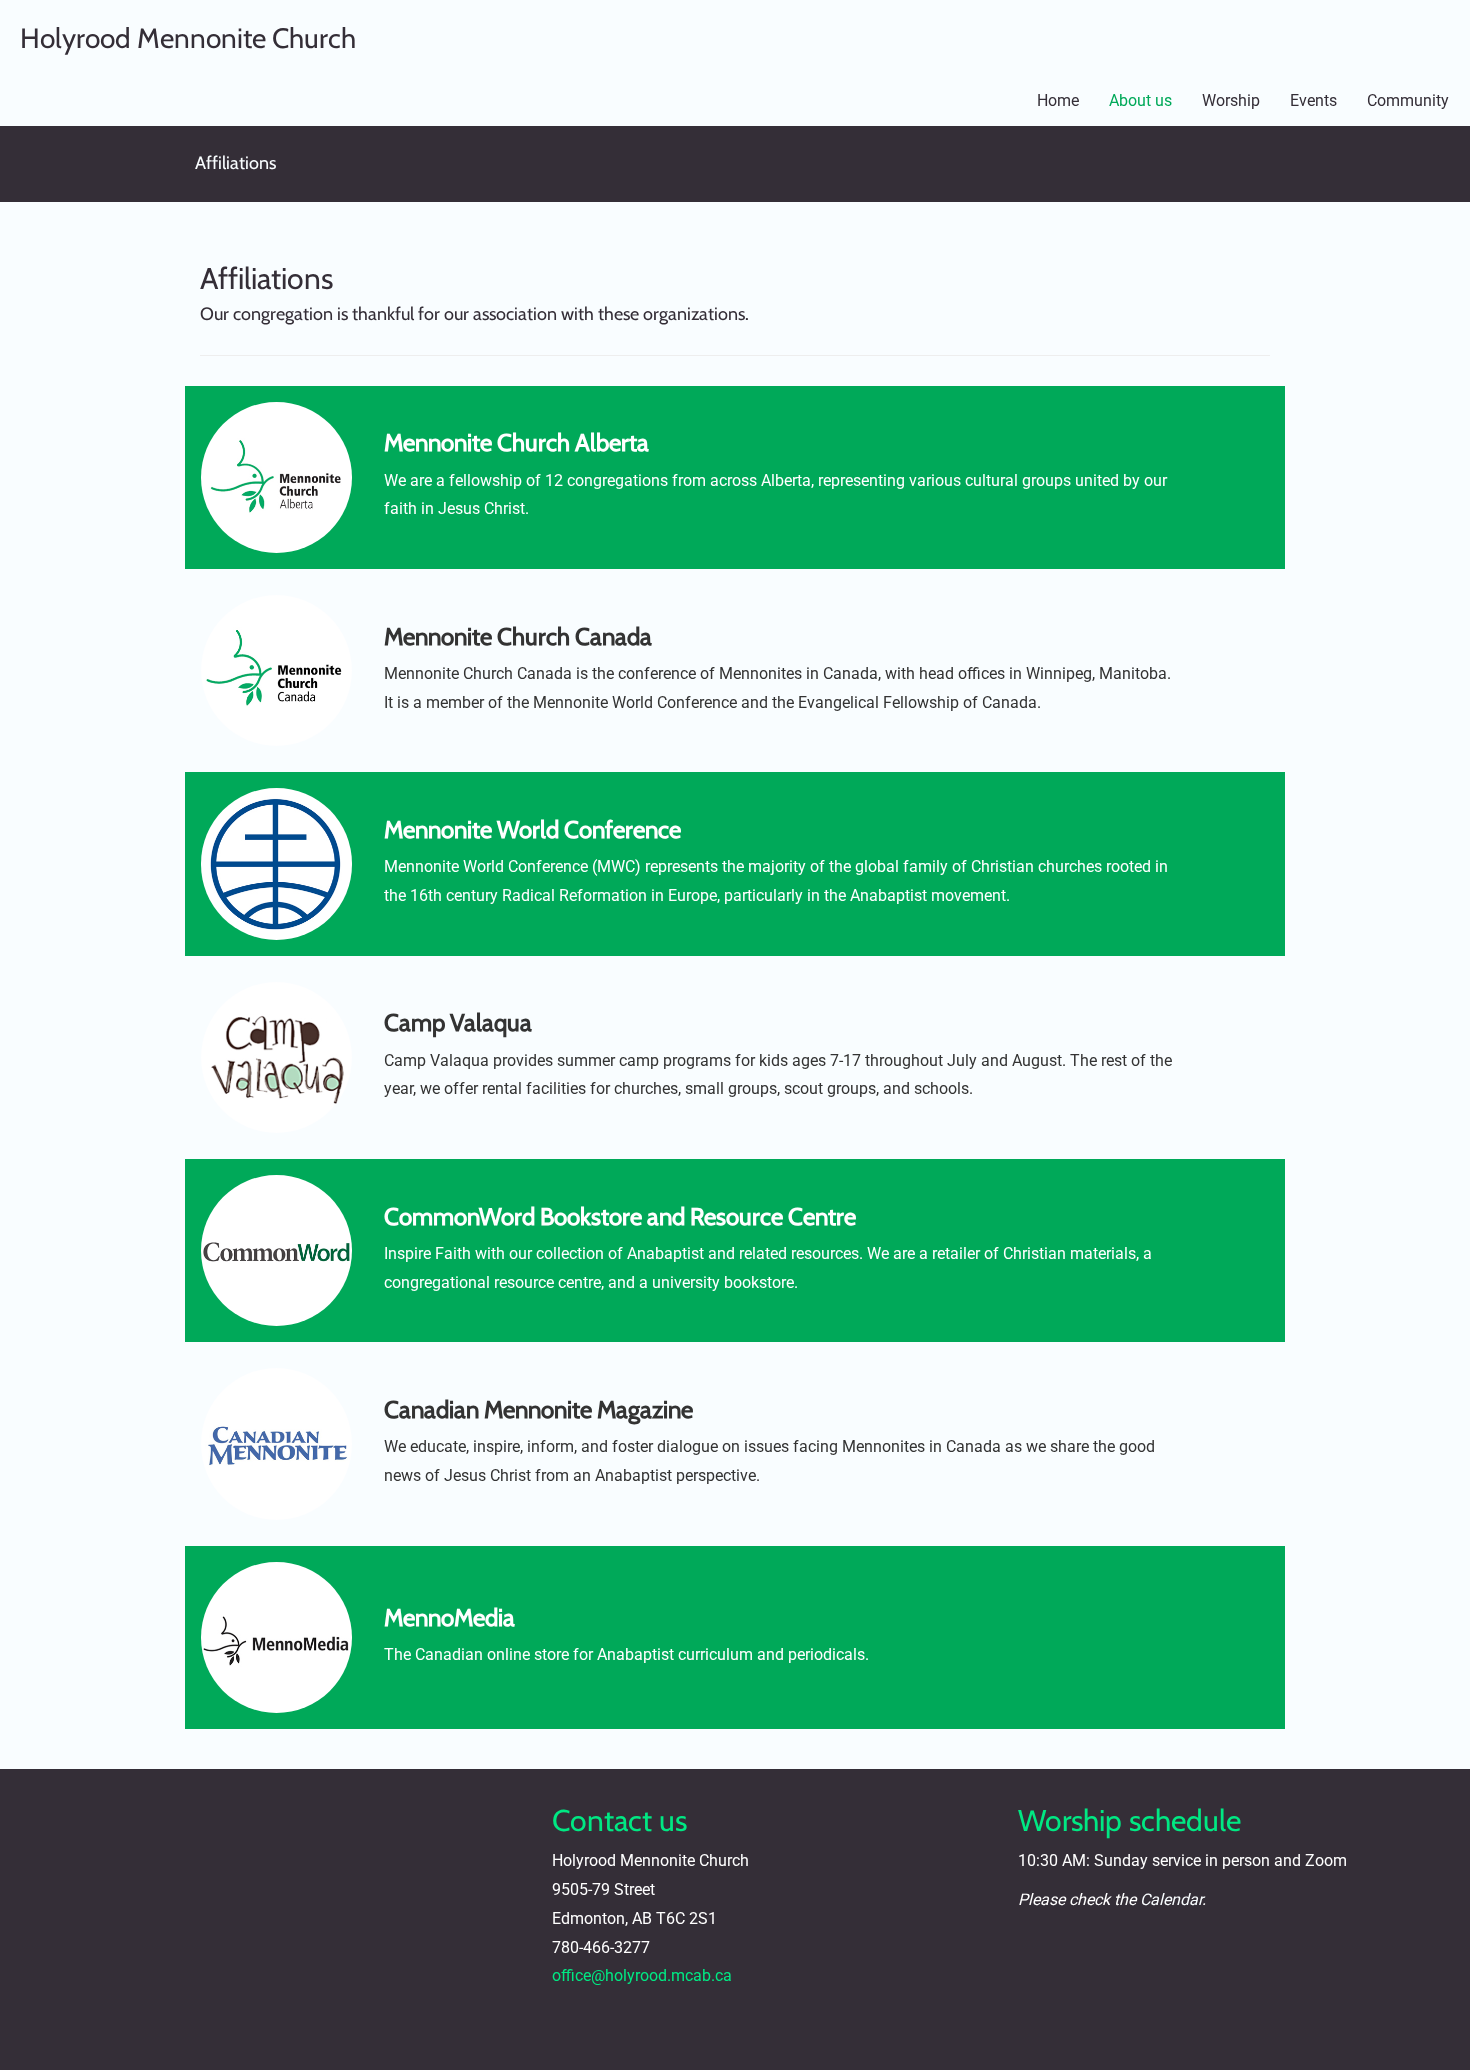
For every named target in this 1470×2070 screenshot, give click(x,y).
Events (1313, 100)
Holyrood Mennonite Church (188, 38)
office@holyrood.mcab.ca (642, 1975)
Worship (1231, 100)
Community (1408, 100)
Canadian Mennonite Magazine (538, 1409)
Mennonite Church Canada (518, 636)
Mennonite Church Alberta (516, 442)
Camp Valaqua (458, 1022)
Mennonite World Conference (532, 829)
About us (1140, 100)
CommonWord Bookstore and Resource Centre (620, 1216)
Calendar (1171, 1899)
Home (1058, 100)
